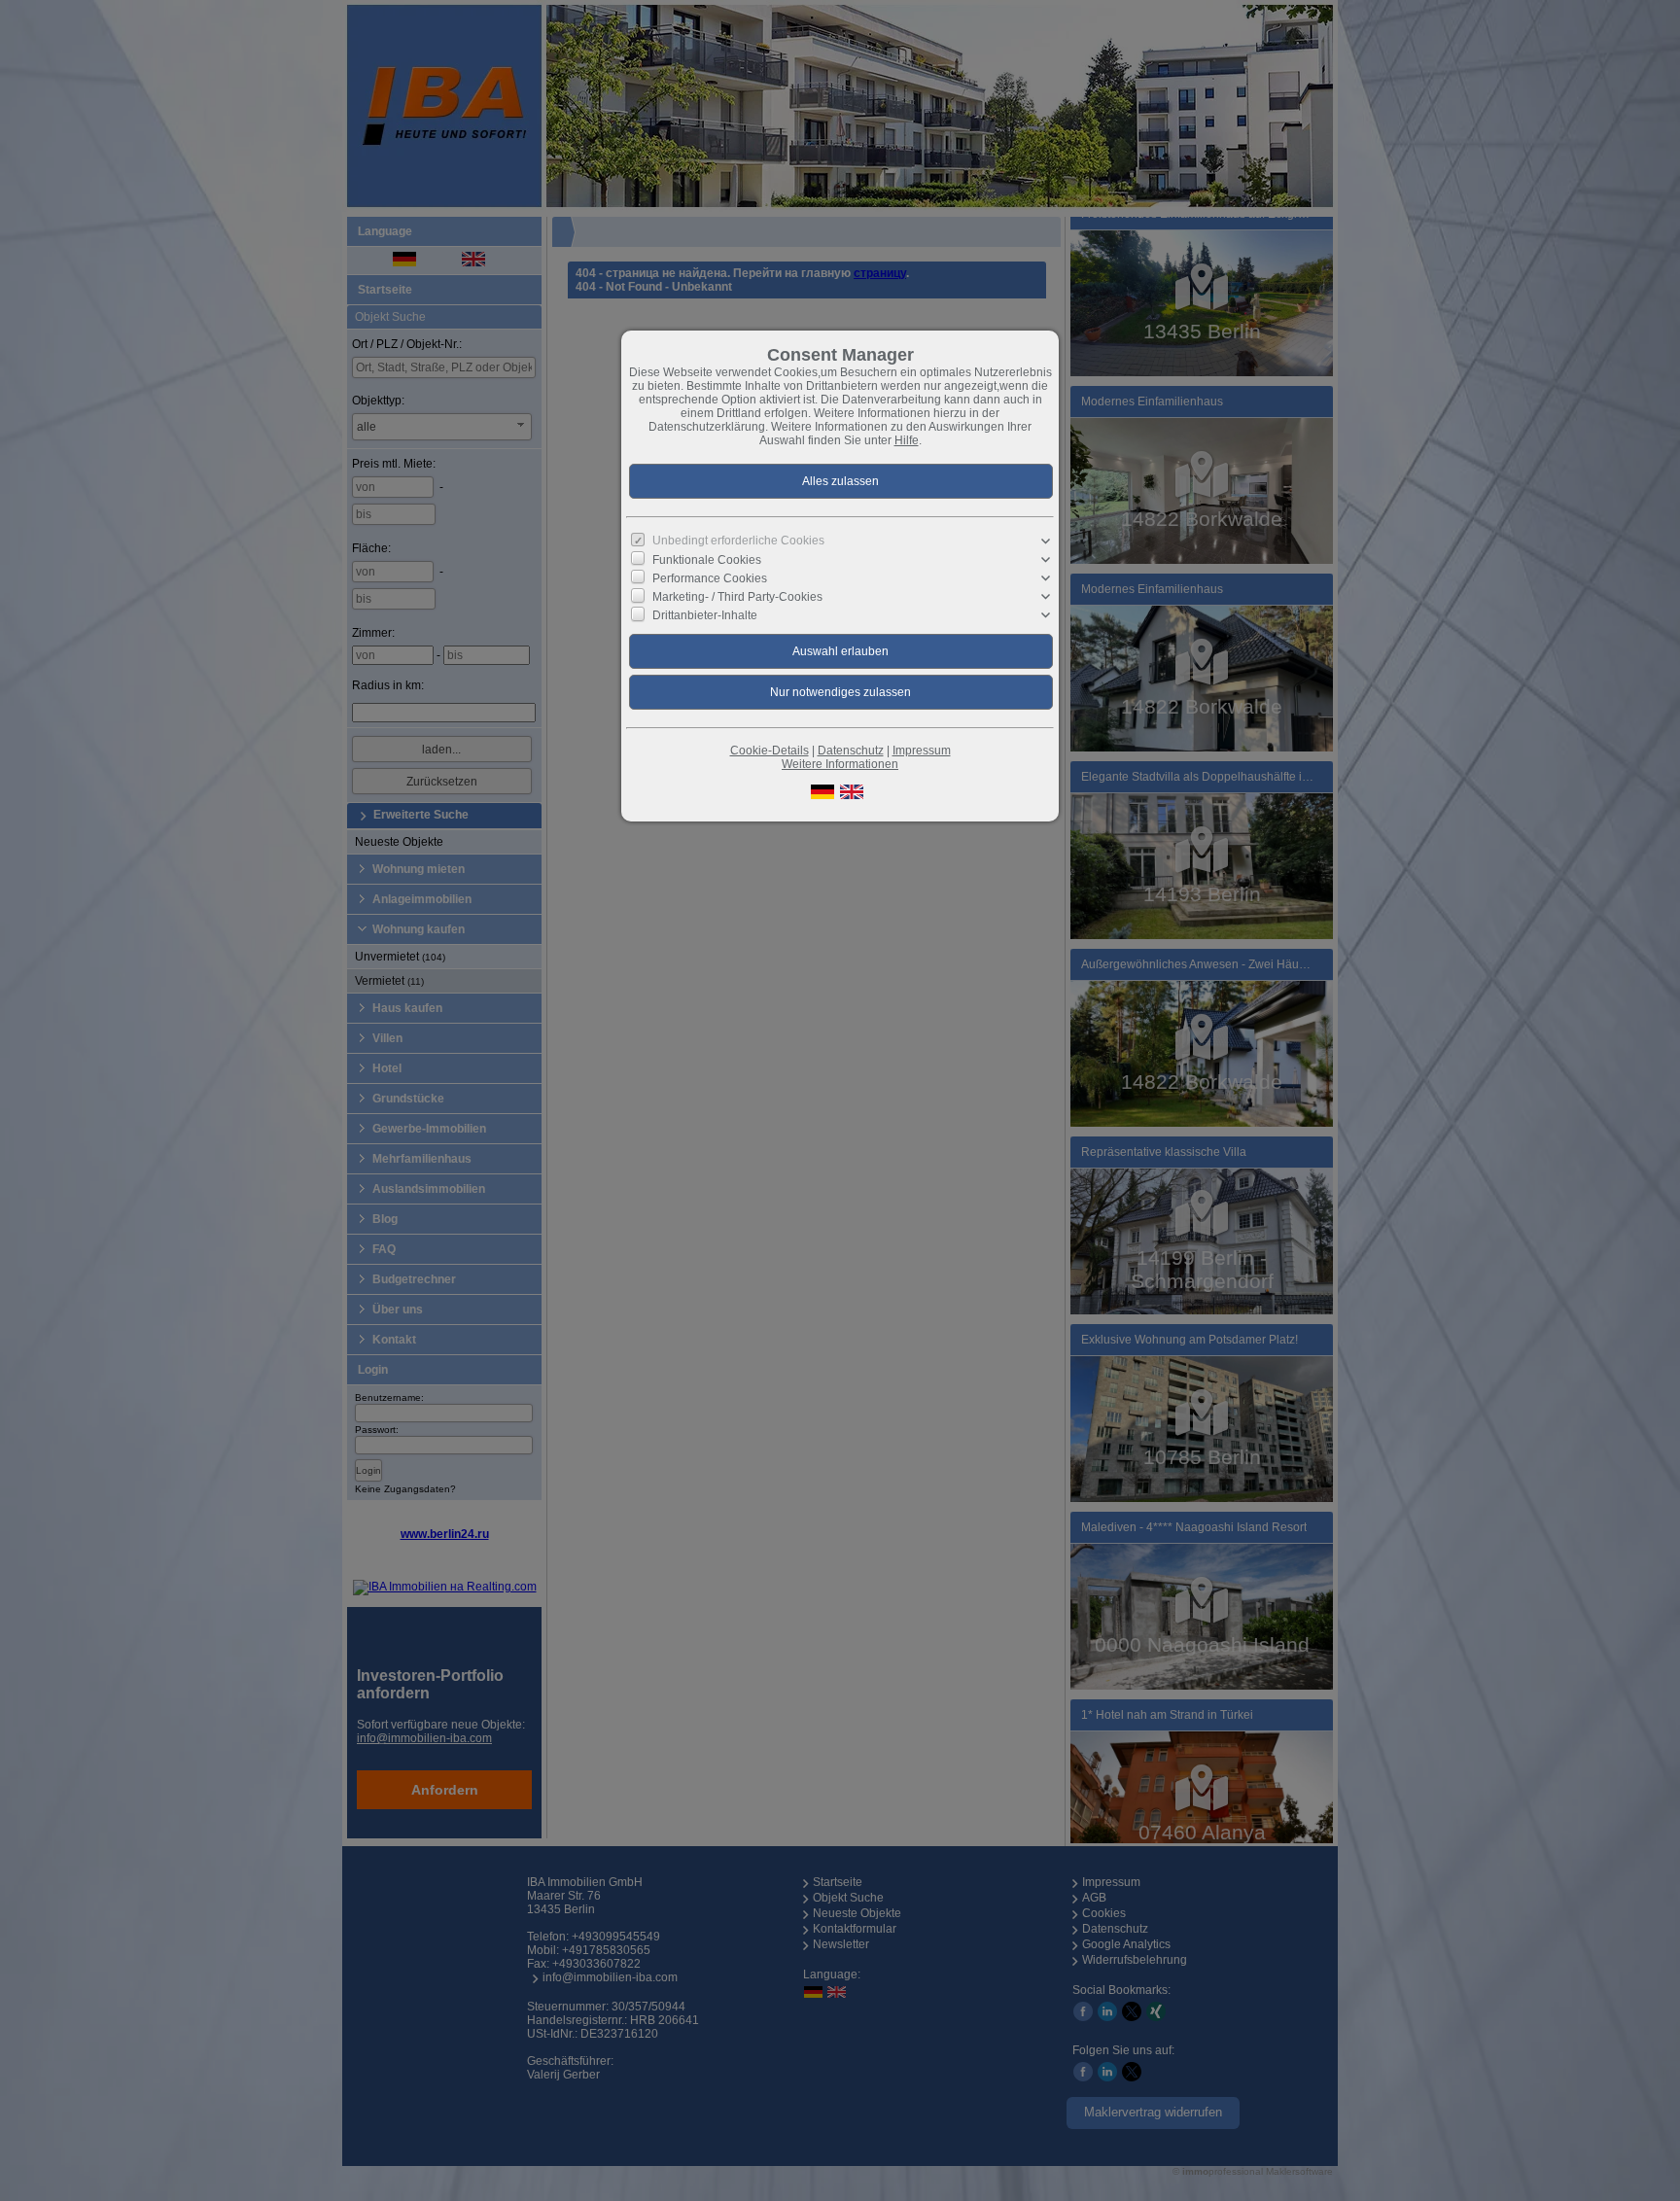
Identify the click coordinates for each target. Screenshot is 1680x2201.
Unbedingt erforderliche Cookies (738, 541)
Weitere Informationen (840, 764)
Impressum (922, 751)
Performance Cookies (710, 578)
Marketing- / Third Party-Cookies (737, 597)
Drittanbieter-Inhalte (705, 615)
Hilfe (907, 440)
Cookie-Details (770, 751)
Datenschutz (851, 751)
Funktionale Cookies (707, 560)
